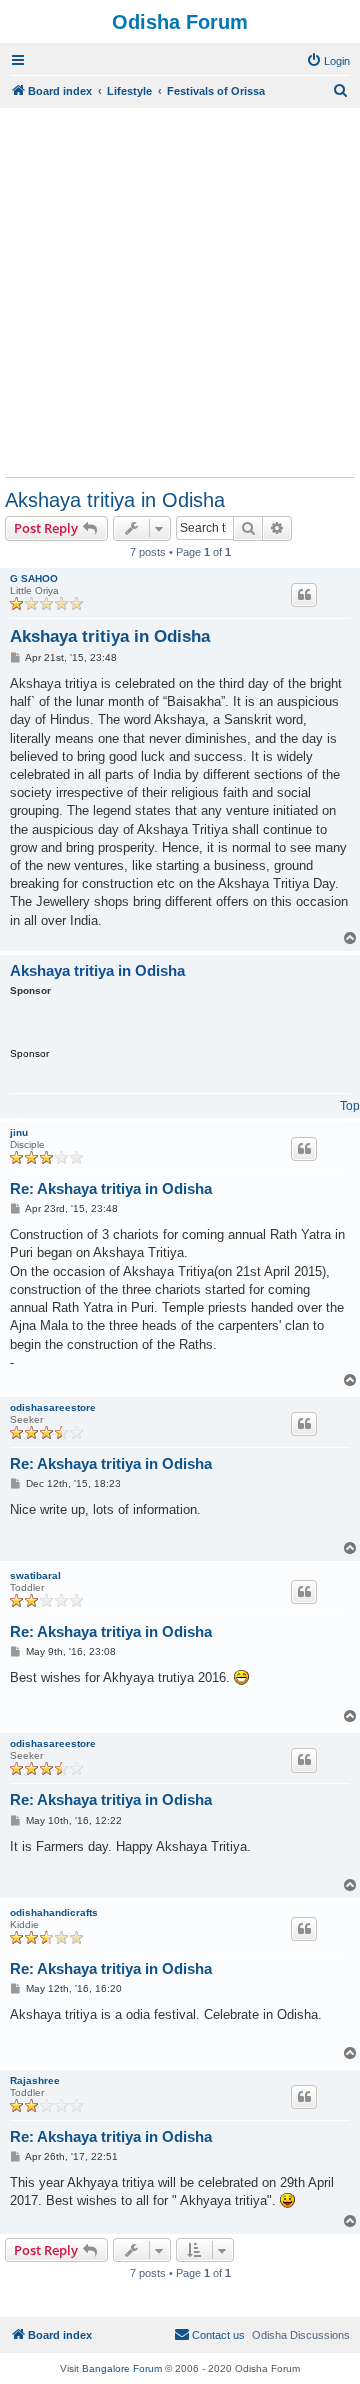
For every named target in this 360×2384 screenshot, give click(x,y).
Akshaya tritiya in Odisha (115, 500)
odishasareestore (53, 1407)
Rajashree (35, 2080)
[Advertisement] (180, 292)
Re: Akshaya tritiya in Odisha (111, 1188)
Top (350, 1106)
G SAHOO (34, 578)
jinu (19, 1132)
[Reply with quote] (304, 595)
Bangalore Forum (122, 2368)
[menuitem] (328, 61)
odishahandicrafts (54, 1912)
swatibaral (35, 1575)
